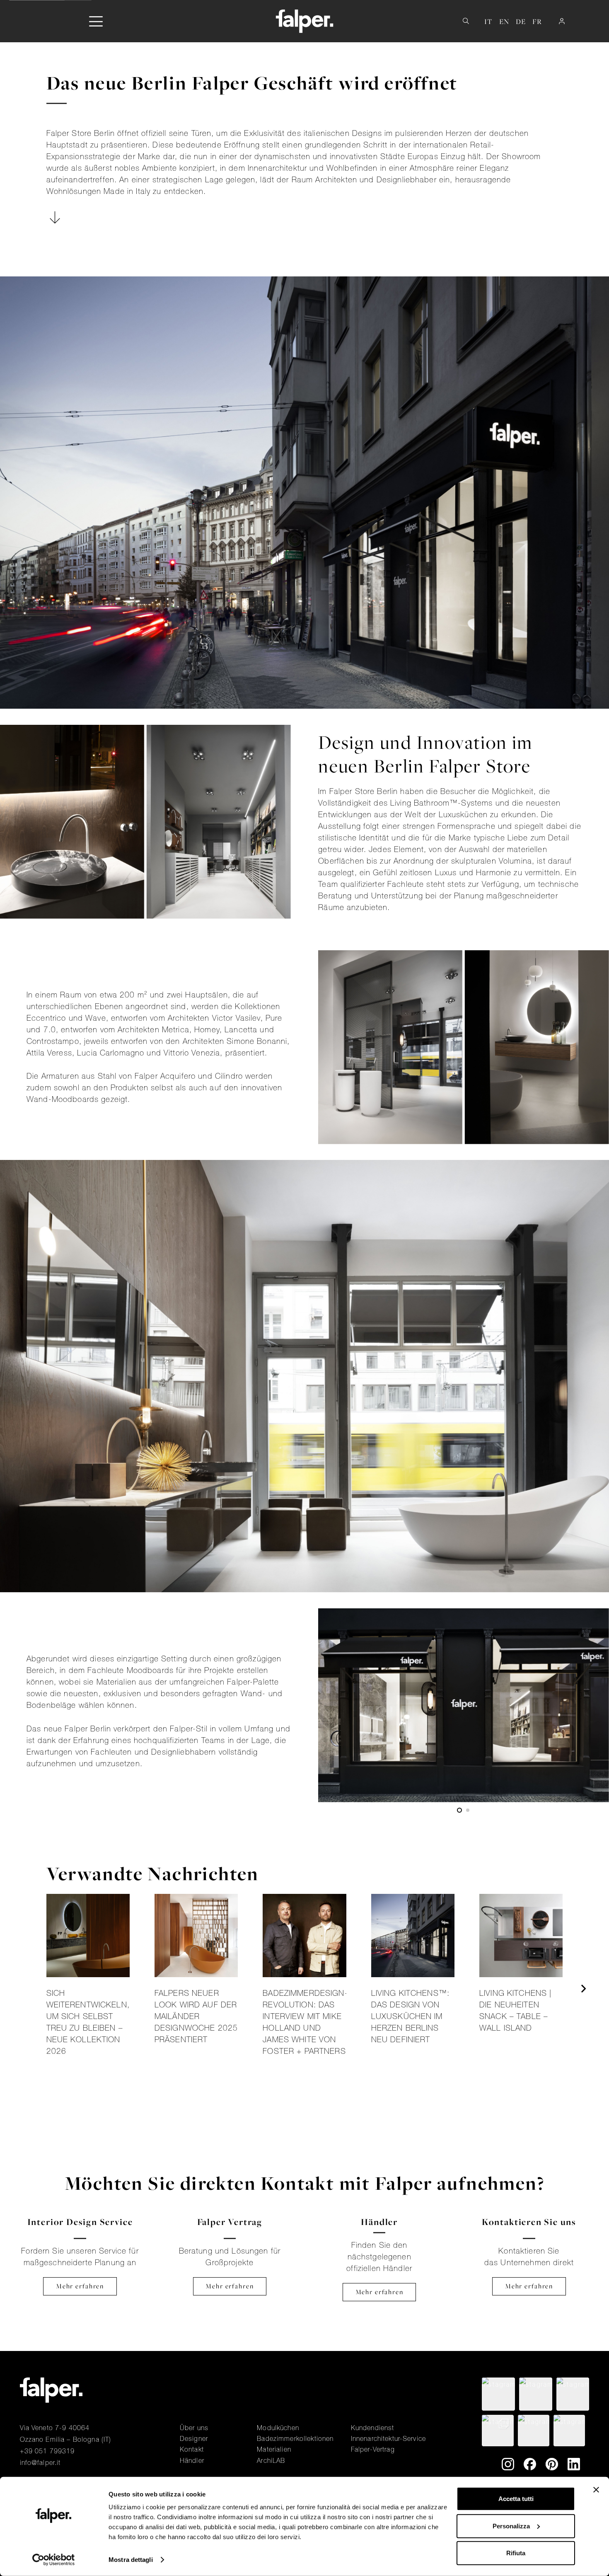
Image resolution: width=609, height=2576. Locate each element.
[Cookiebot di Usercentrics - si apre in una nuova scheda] (54, 2560)
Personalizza (511, 2526)
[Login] (562, 21)
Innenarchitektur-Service (388, 2438)
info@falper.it (40, 2462)
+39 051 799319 (47, 2451)
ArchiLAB (271, 2460)
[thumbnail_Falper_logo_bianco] (305, 21)
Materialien (274, 2449)
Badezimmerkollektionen (295, 2438)
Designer (194, 2438)
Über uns (194, 2428)
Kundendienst (373, 2428)
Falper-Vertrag (373, 2449)
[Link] (88, 1989)
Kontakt (192, 2449)
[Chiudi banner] (596, 2490)
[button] (96, 21)
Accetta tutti (516, 2499)
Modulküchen (278, 2428)
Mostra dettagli (131, 2560)
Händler (192, 2460)
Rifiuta (516, 2553)
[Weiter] (583, 1989)
